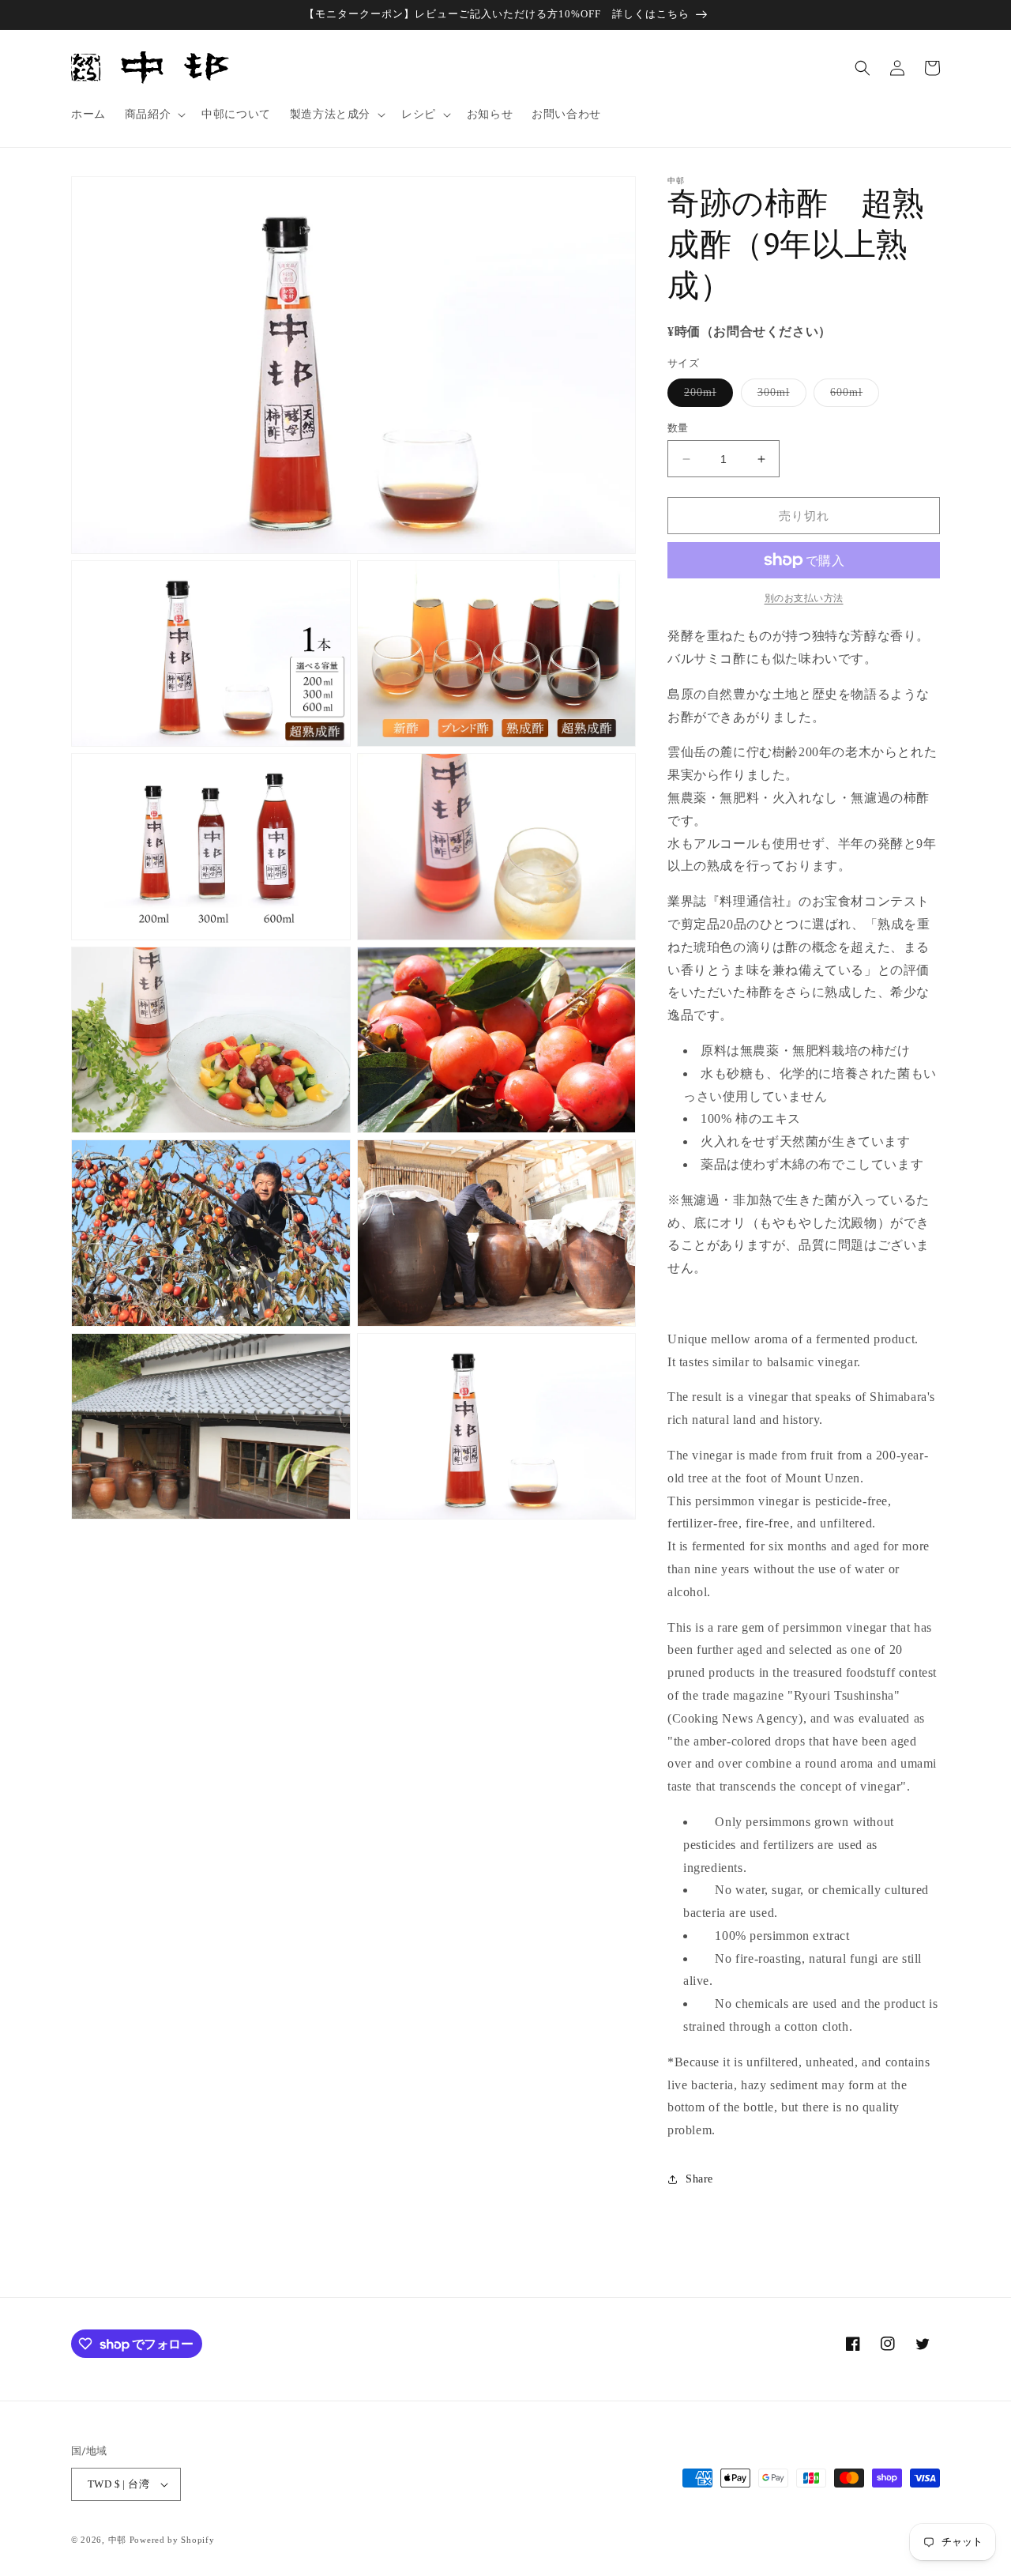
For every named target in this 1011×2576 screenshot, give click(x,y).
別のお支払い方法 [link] (804, 598)
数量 (678, 428)
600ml (852, 396)
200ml (706, 396)
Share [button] (699, 2179)
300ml (779, 396)
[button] (154, 115)
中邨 (117, 2540)
